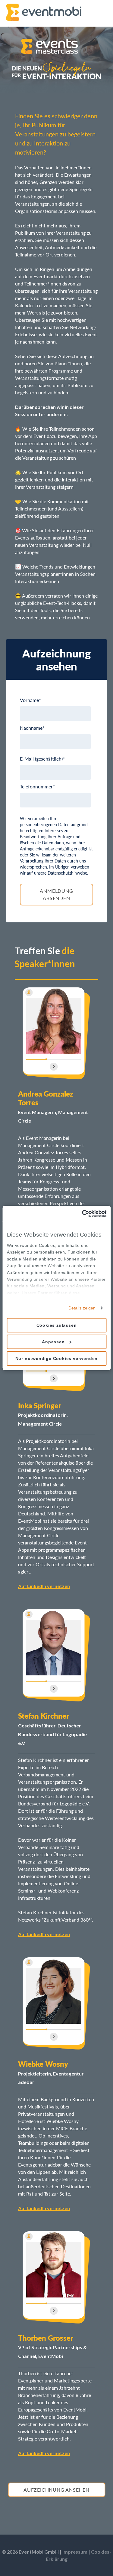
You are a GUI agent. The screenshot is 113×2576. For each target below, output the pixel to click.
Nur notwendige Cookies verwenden (57, 1358)
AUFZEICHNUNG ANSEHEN (56, 2490)
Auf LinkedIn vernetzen (44, 1586)
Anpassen (53, 1342)
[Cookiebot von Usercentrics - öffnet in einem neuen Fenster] (81, 1214)
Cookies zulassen (57, 1325)
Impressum (75, 2552)
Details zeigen (82, 1308)
